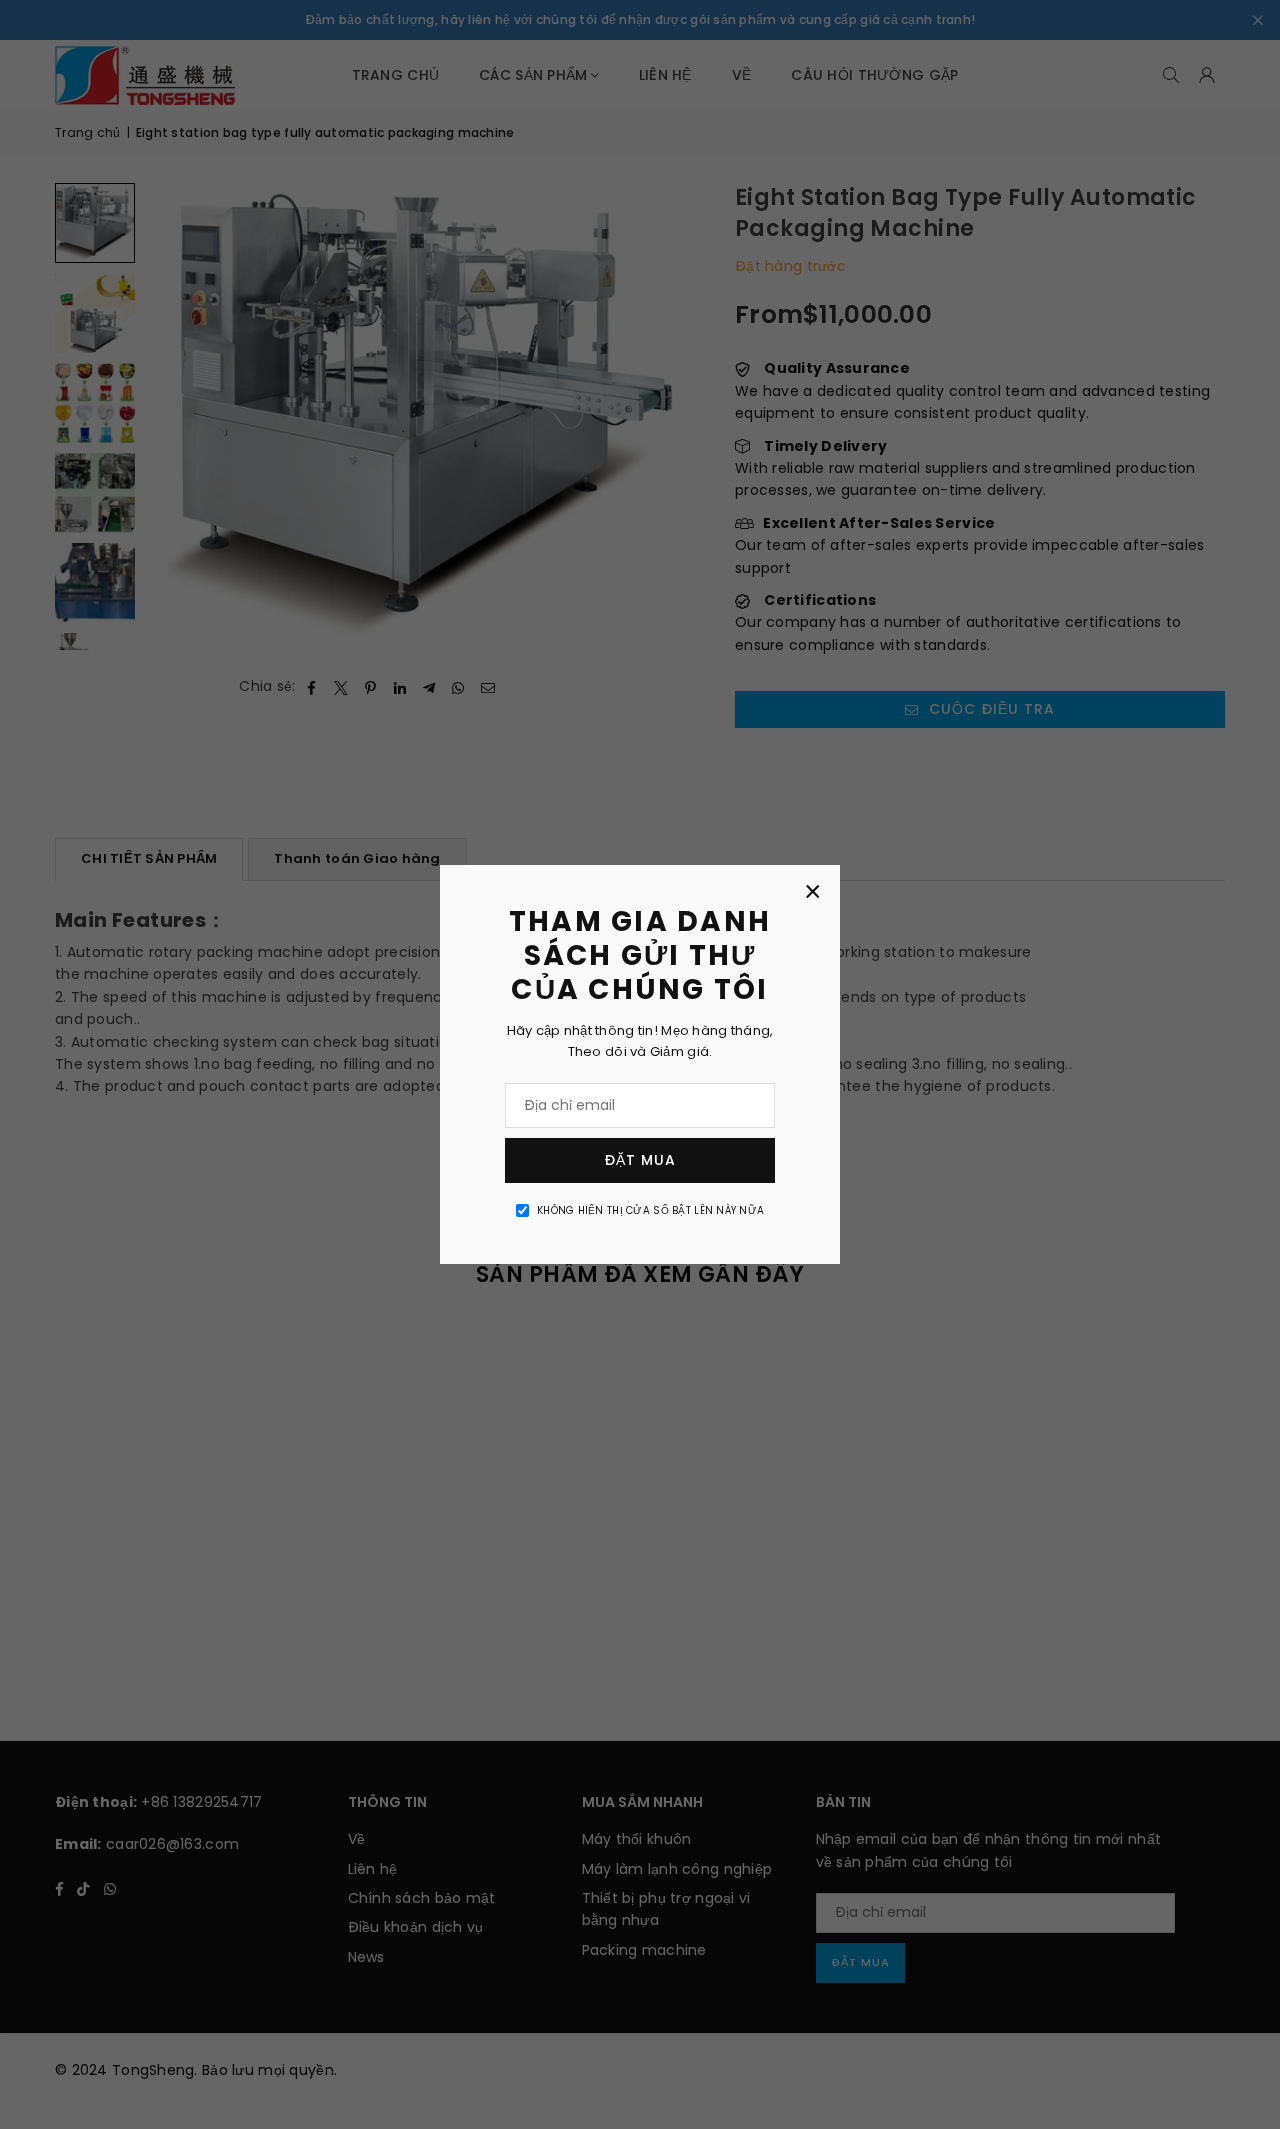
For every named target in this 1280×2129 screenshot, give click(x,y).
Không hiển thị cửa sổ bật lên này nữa (650, 1210)
